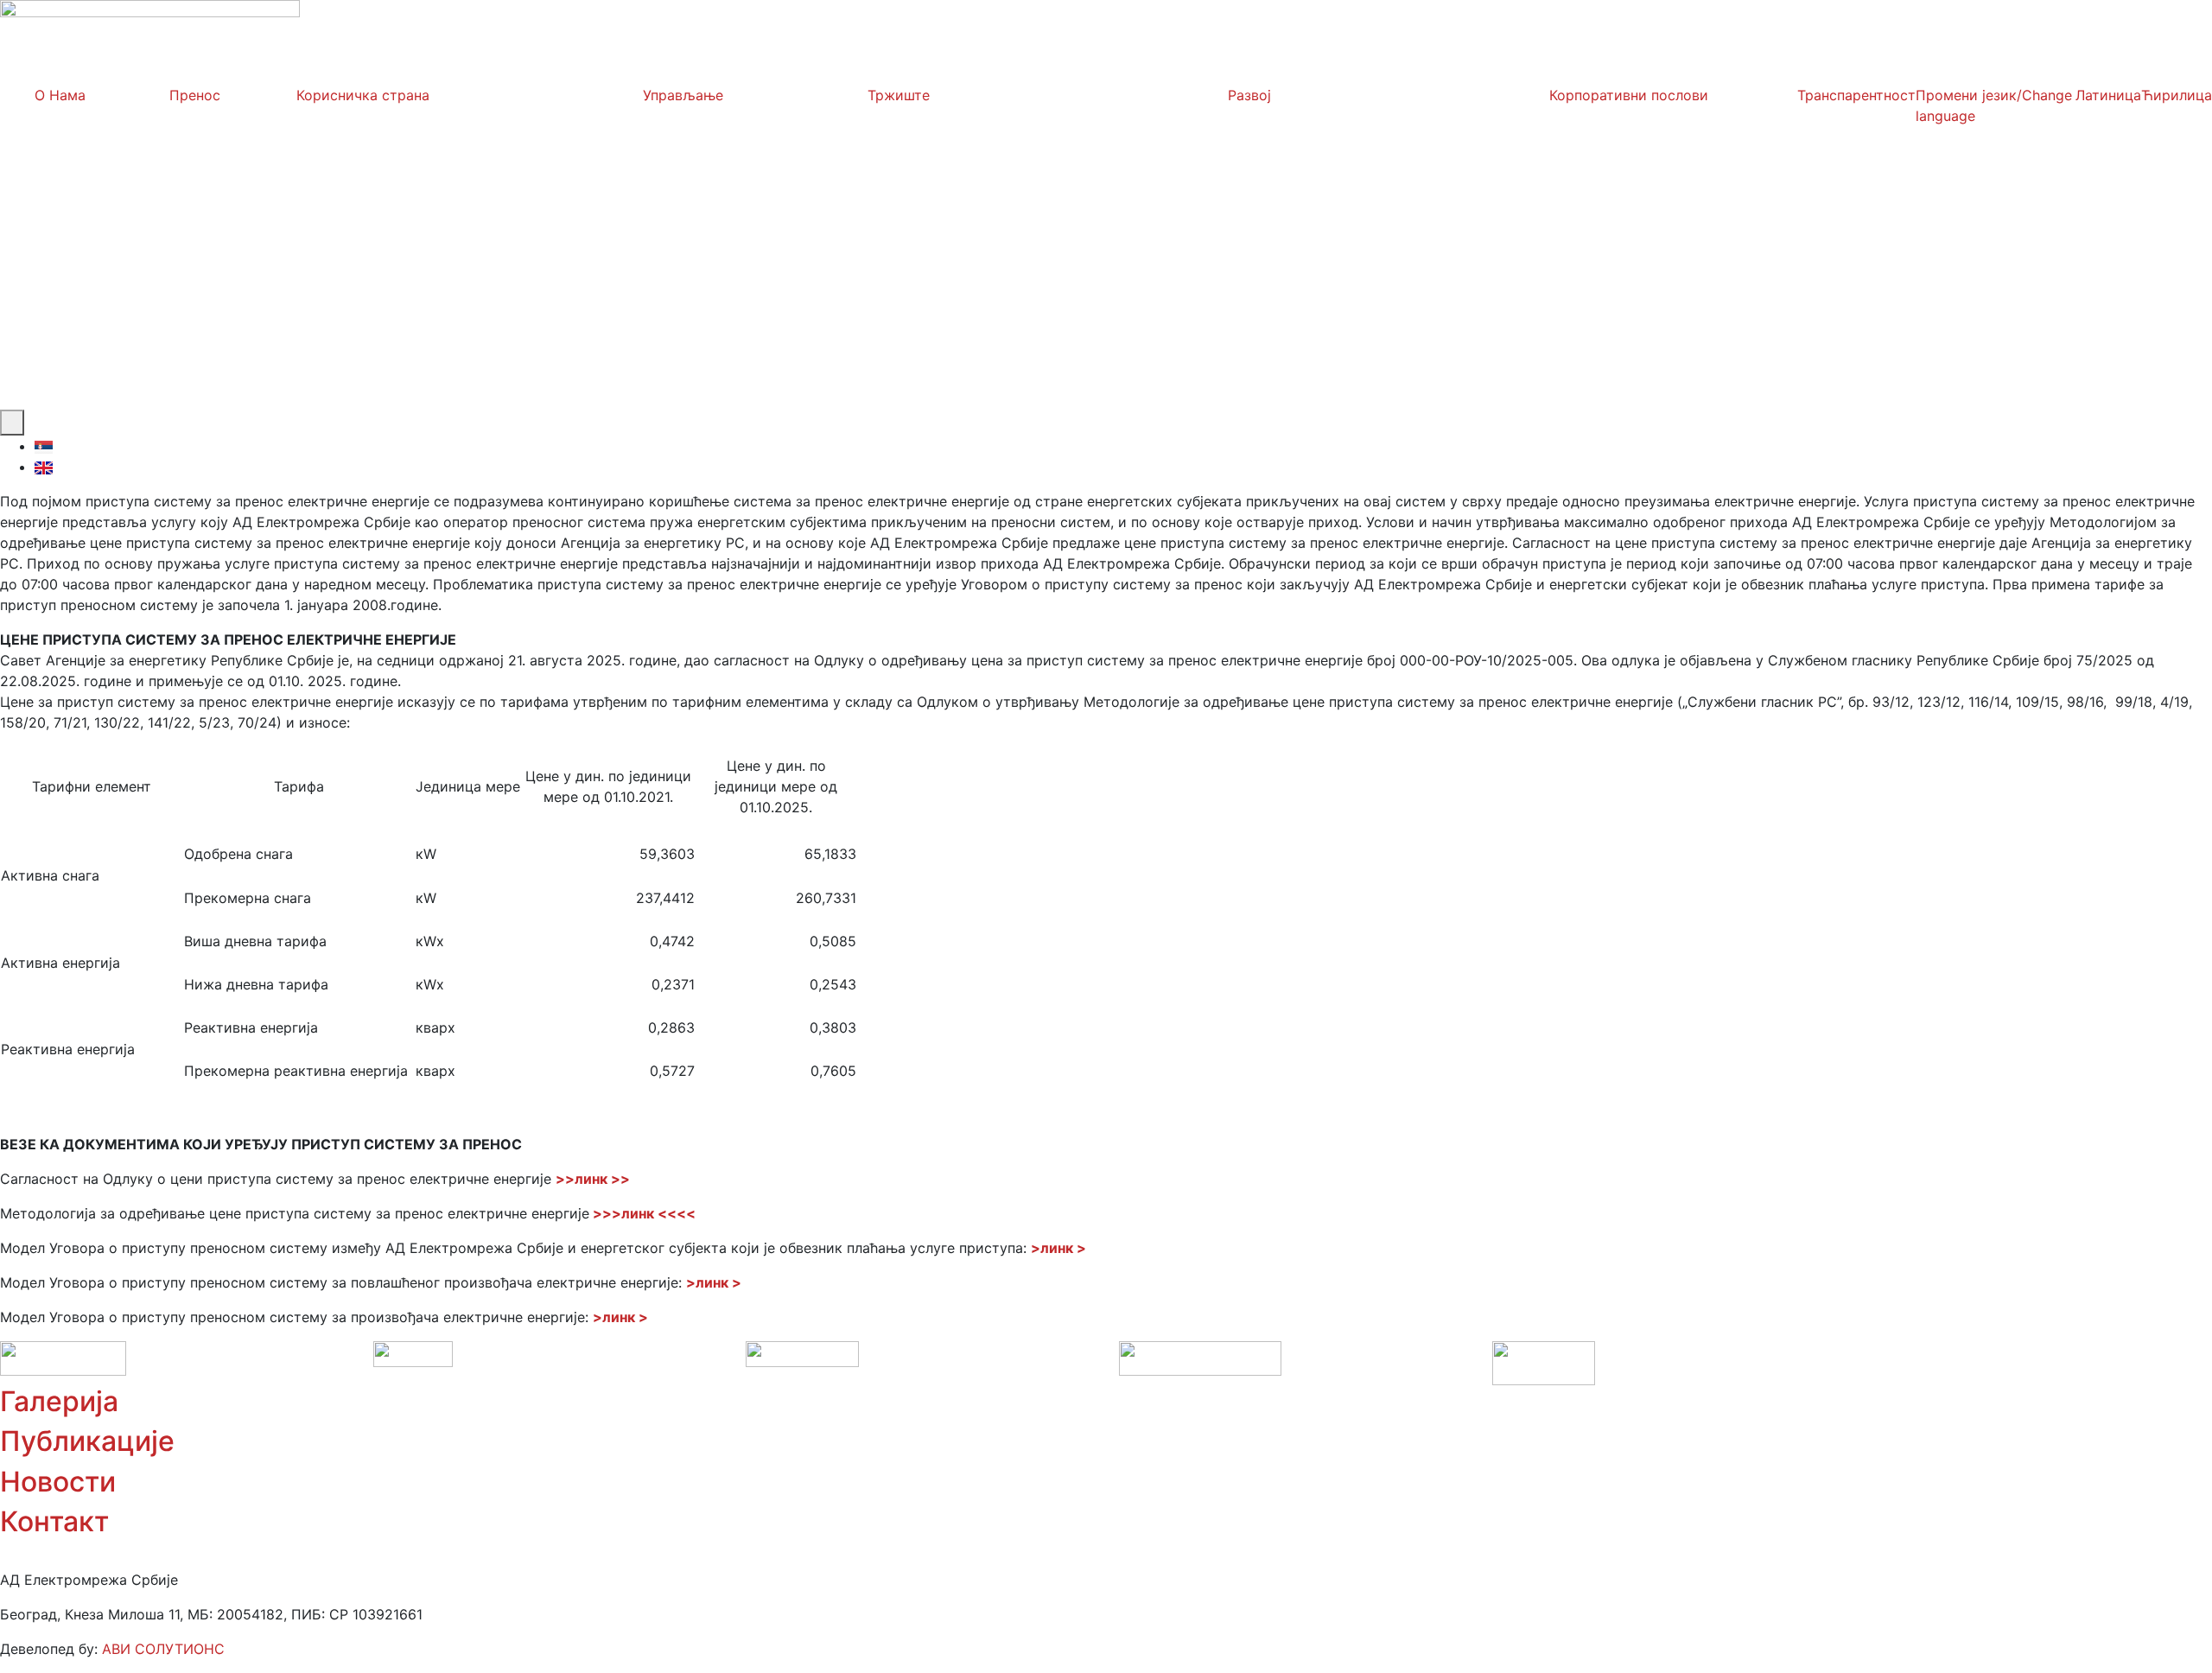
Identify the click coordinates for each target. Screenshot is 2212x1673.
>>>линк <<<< (644, 1213)
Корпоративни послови (1629, 95)
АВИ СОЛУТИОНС (163, 1649)
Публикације (87, 1441)
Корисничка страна (363, 95)
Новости (58, 1482)
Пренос (195, 95)
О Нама (60, 95)
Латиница (2108, 95)
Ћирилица (2177, 95)
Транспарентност (1856, 95)
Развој (1249, 95)
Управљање (683, 95)
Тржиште (899, 95)
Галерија (59, 1401)
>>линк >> (593, 1179)
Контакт (54, 1521)
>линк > (1058, 1248)
